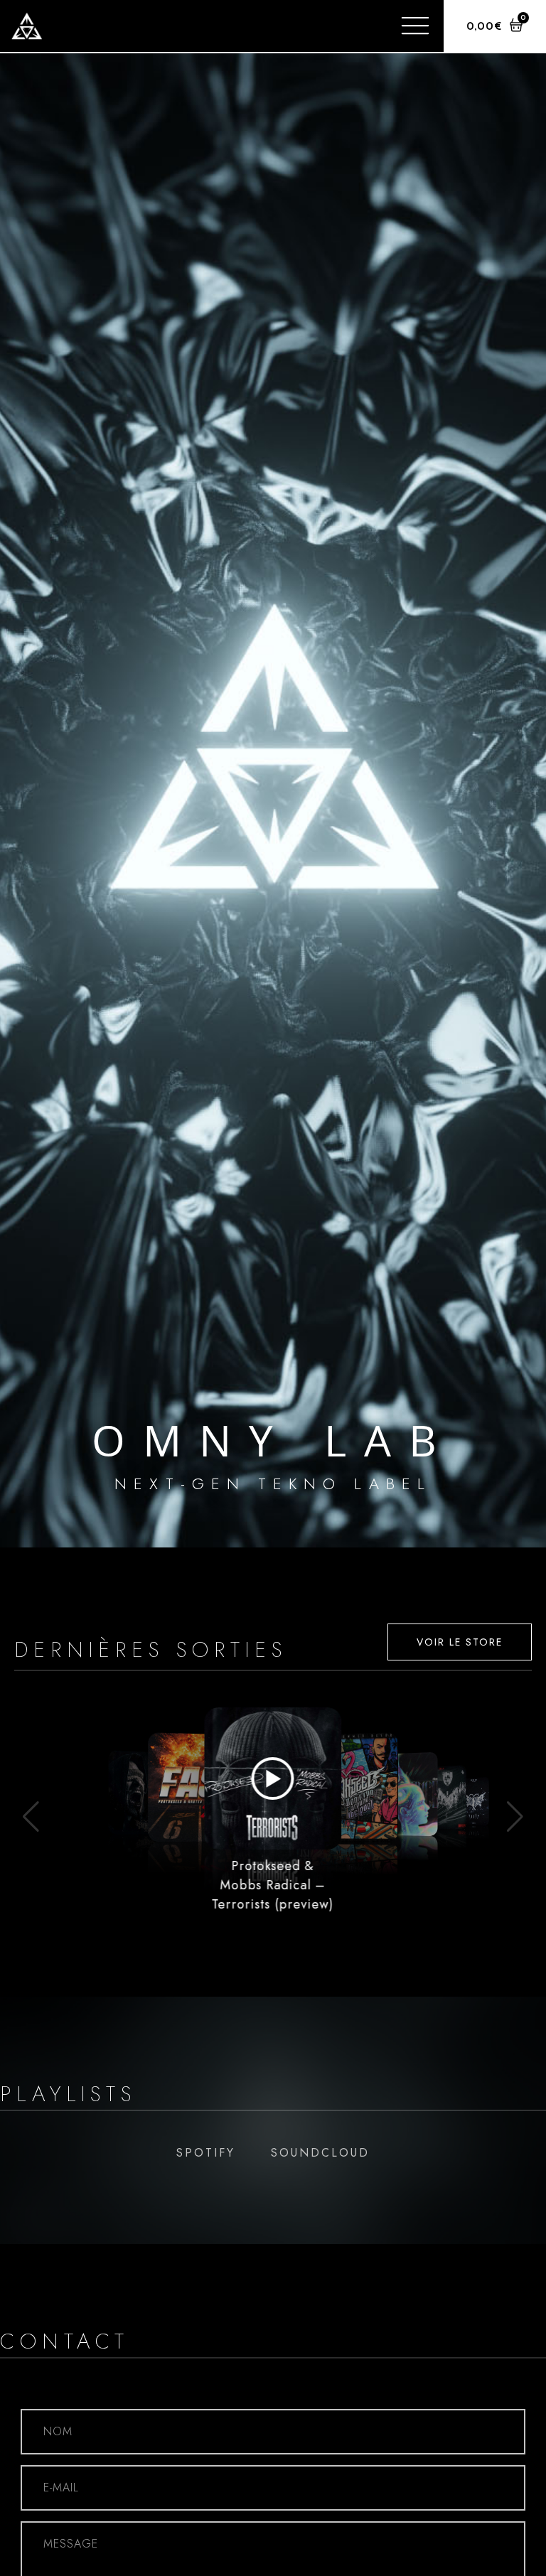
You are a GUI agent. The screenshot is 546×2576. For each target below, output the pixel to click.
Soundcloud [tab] (320, 2153)
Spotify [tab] (206, 2153)
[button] (31, 1817)
